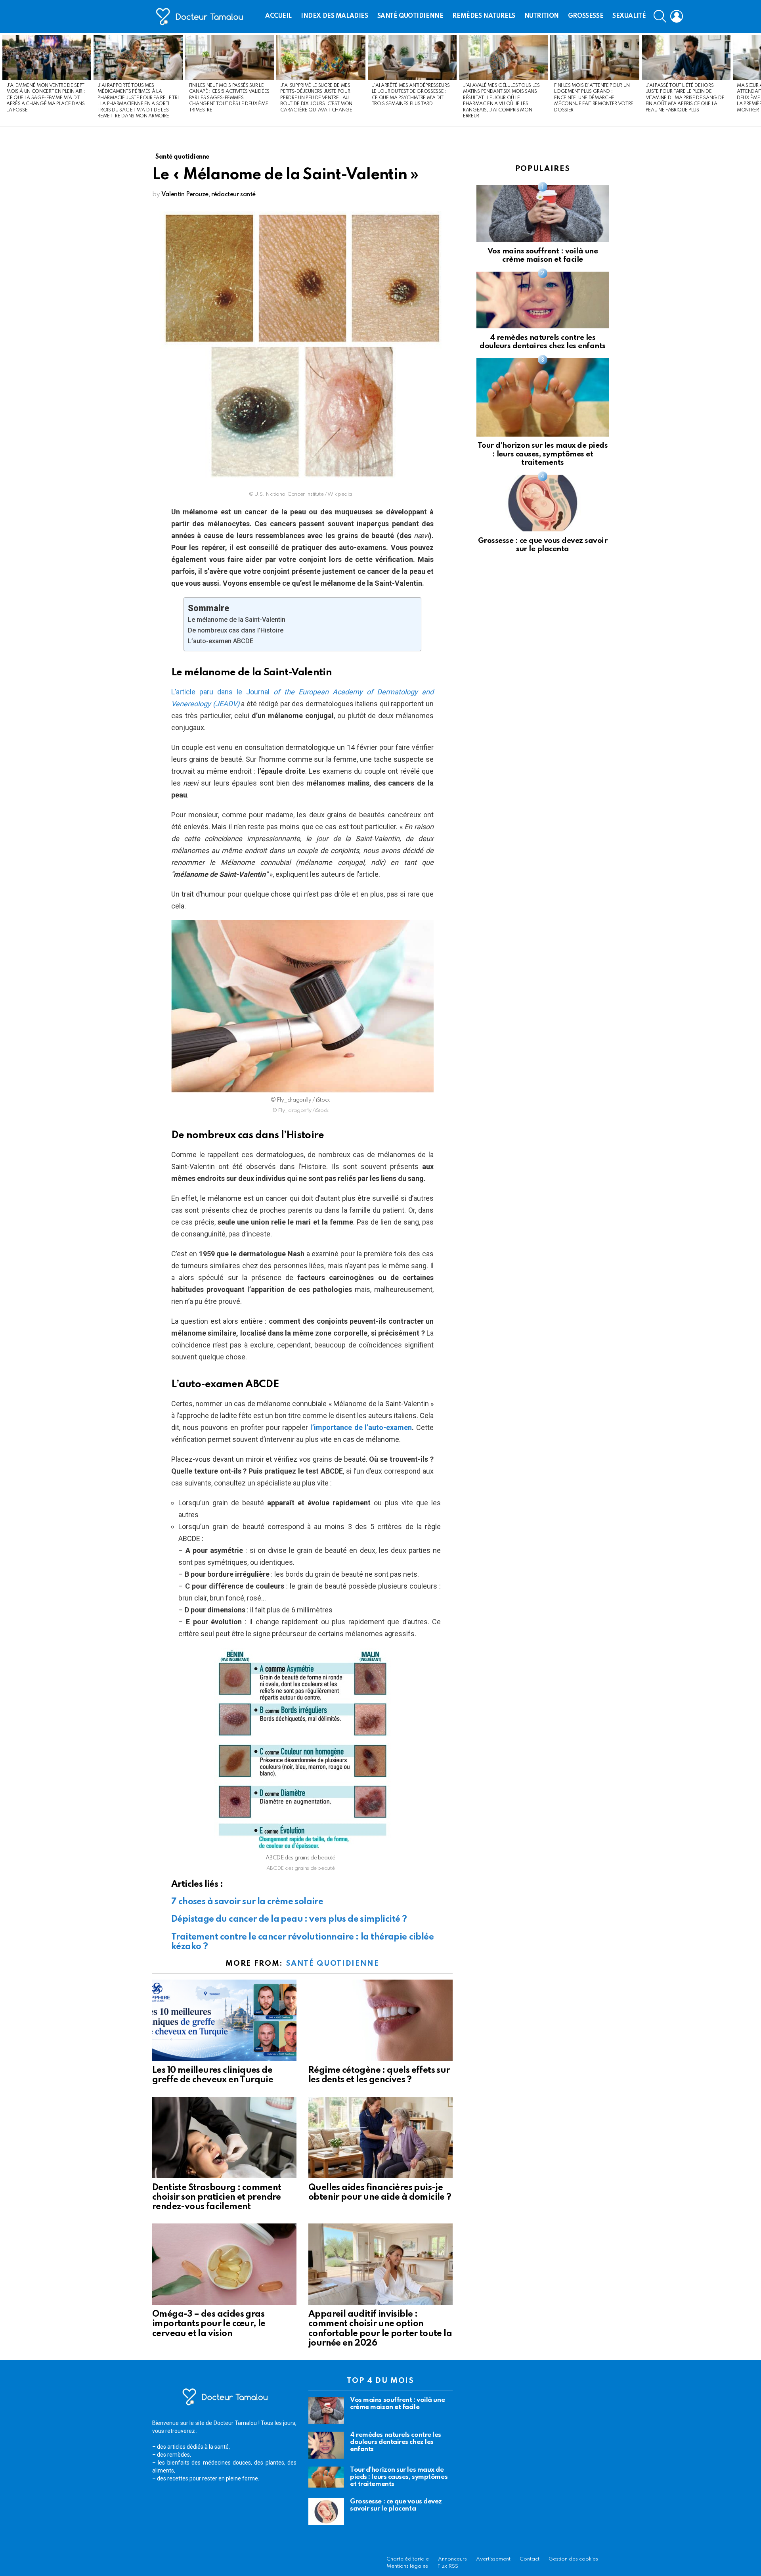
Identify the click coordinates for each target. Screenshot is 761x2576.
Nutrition (542, 16)
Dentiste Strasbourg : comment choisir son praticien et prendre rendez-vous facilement (217, 2197)
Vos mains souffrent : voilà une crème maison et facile (397, 2404)
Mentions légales (407, 2566)
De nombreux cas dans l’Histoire (236, 630)
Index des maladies (334, 16)
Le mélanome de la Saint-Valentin (237, 620)
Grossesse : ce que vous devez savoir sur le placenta (396, 2505)
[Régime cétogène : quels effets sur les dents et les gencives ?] (380, 2020)
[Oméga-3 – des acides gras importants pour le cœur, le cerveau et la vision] (224, 2264)
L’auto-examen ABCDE (221, 641)
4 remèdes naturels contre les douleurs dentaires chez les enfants (396, 2442)
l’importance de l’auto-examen (361, 1427)
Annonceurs (452, 2559)
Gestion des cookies (573, 2559)
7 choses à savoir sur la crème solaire (247, 1902)
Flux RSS (448, 2566)
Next (757, 80)
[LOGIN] (677, 16)
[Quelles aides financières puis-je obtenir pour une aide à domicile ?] (380, 2138)
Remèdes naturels (484, 16)
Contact (530, 2559)
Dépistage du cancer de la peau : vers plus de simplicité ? (289, 1919)
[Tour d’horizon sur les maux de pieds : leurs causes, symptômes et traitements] (543, 397)
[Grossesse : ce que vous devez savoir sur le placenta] (543, 503)
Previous (4, 80)
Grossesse (586, 16)
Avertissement (493, 2559)
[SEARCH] (660, 16)
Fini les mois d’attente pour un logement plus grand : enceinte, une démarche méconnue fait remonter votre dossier (594, 98)
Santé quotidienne (410, 16)
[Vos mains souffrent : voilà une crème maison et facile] (543, 214)
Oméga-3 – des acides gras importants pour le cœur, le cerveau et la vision (209, 2324)
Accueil (278, 16)
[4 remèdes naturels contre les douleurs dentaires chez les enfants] (543, 300)
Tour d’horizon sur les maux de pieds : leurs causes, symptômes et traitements (543, 454)
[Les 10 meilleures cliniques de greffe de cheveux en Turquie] (224, 2020)
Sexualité (629, 16)
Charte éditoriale (408, 2559)
